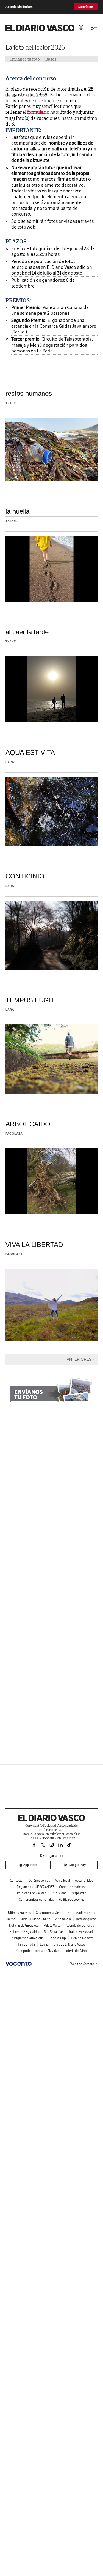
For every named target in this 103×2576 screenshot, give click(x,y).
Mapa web (79, 1893)
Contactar (17, 1881)
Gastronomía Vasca (49, 1913)
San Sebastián (54, 1932)
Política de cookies (72, 1900)
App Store (30, 1865)
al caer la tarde (27, 632)
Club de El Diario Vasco (69, 1944)
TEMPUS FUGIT (30, 1000)
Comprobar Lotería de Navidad (38, 1951)
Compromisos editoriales (36, 1900)
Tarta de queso (86, 1919)
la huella (17, 511)
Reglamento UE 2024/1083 (35, 1887)
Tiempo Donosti (82, 1938)
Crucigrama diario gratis (27, 1938)
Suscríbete (86, 7)
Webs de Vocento (82, 1964)
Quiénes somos (39, 1881)
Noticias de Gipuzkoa (24, 1925)
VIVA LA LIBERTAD (34, 1245)
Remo (11, 1919)
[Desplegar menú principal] (94, 28)
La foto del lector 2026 (35, 47)
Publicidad (59, 1893)
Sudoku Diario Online (35, 1919)
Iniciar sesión (81, 27)
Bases (51, 59)
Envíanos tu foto (25, 59)
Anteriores (79, 1359)
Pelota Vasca (52, 1925)
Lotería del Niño (76, 1951)
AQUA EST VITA (30, 753)
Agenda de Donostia (80, 1925)
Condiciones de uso (73, 1887)
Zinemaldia (63, 1919)
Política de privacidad (32, 1893)
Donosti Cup (57, 1938)
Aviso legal (62, 1881)
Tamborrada (26, 1944)
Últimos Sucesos (19, 1913)
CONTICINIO (25, 876)
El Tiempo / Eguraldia (24, 1932)
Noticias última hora (81, 1913)
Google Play (77, 1865)
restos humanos (29, 393)
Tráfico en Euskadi (81, 1932)
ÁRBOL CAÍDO (28, 1124)
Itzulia (44, 1944)
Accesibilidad (84, 1881)
